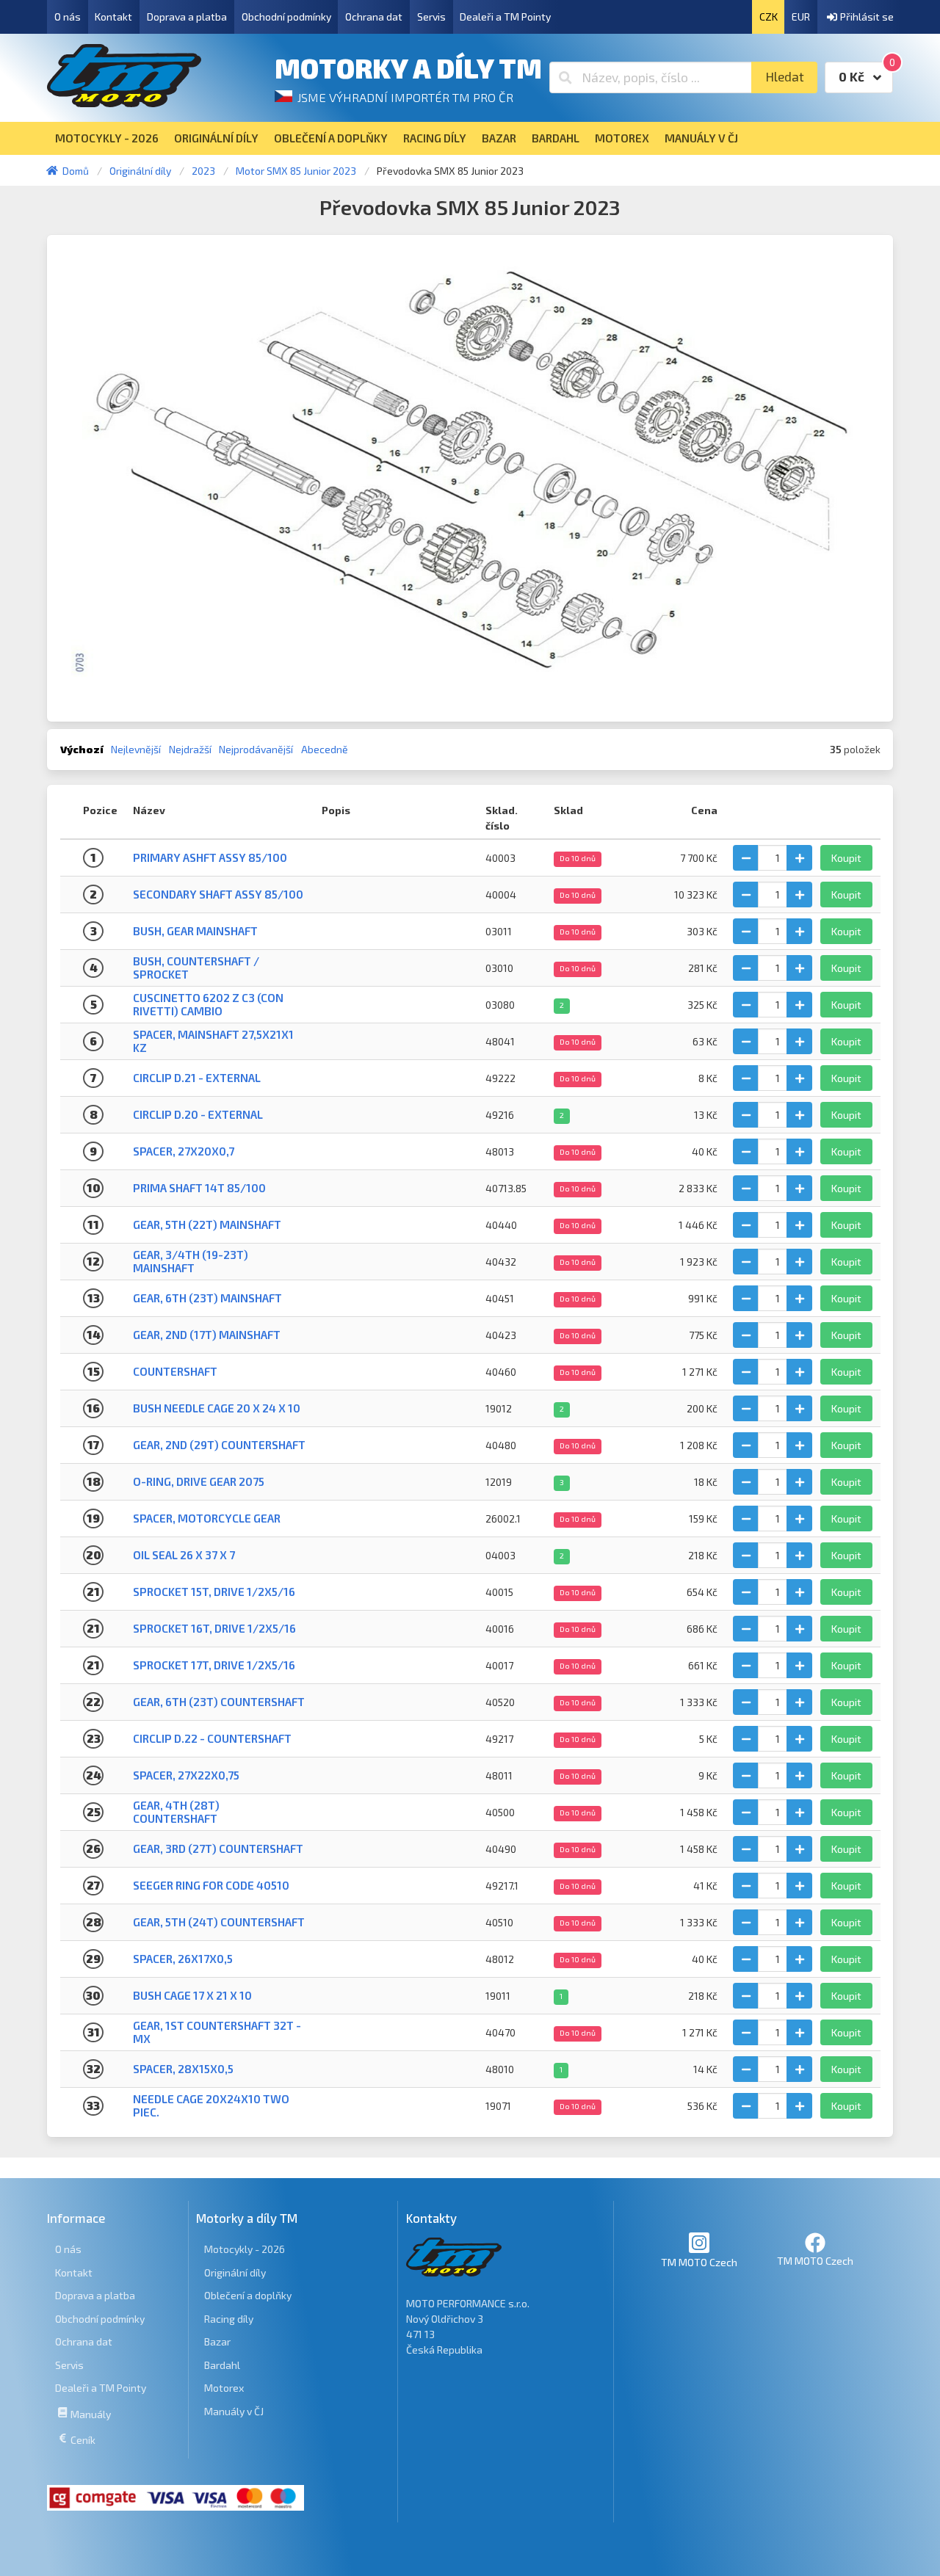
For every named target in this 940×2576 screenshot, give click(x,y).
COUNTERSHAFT (175, 1371)
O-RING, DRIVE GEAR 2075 (199, 1481)
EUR (801, 17)
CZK (769, 17)
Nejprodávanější (256, 749)
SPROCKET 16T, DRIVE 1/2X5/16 (214, 1628)
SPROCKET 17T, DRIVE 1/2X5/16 (214, 1665)
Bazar (217, 2341)
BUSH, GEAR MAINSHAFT (195, 931)
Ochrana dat (374, 17)
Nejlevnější (136, 749)
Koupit (846, 858)
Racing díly (229, 2319)
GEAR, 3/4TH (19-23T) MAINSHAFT (191, 1261)
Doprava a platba (187, 17)
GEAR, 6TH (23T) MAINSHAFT (207, 1298)
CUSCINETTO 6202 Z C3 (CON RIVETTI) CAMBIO (208, 1004)
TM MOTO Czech (699, 2262)
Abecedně (325, 749)
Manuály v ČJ (234, 2411)
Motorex (224, 2388)
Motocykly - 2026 (245, 2249)
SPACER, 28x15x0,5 (183, 2069)
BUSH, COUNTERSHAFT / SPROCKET (196, 967)
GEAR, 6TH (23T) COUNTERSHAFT (219, 1702)
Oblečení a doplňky (248, 2295)
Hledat (785, 77)
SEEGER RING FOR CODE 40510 (211, 1885)
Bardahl (222, 2365)
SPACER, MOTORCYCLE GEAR (207, 1518)
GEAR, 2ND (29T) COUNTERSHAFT (219, 1445)
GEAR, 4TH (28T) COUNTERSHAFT (176, 1811)
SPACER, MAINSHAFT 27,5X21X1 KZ (213, 1041)
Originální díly (235, 2272)
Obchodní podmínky (286, 17)
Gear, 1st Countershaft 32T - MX (217, 2032)
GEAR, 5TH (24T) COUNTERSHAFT (219, 1922)
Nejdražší (190, 749)
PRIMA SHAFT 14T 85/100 (199, 1188)
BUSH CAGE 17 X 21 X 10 (192, 1995)
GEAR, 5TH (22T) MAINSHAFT (207, 1224)
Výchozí (82, 749)
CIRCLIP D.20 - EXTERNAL (198, 1114)
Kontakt (113, 17)
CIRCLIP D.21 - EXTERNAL (197, 1078)
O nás (68, 17)
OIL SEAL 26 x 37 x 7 (184, 1555)
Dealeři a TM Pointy (505, 17)
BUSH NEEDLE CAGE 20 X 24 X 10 (217, 1408)
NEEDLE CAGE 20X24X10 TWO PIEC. (211, 2105)
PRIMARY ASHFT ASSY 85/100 (210, 857)
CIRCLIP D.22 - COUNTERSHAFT (212, 1738)
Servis (431, 17)
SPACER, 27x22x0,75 (186, 1775)
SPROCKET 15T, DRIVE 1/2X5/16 (214, 1592)
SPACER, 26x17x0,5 (183, 1959)
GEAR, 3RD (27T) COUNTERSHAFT (218, 1848)
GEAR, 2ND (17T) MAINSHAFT (207, 1335)
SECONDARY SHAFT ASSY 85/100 (218, 894)
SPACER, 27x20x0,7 (184, 1151)
